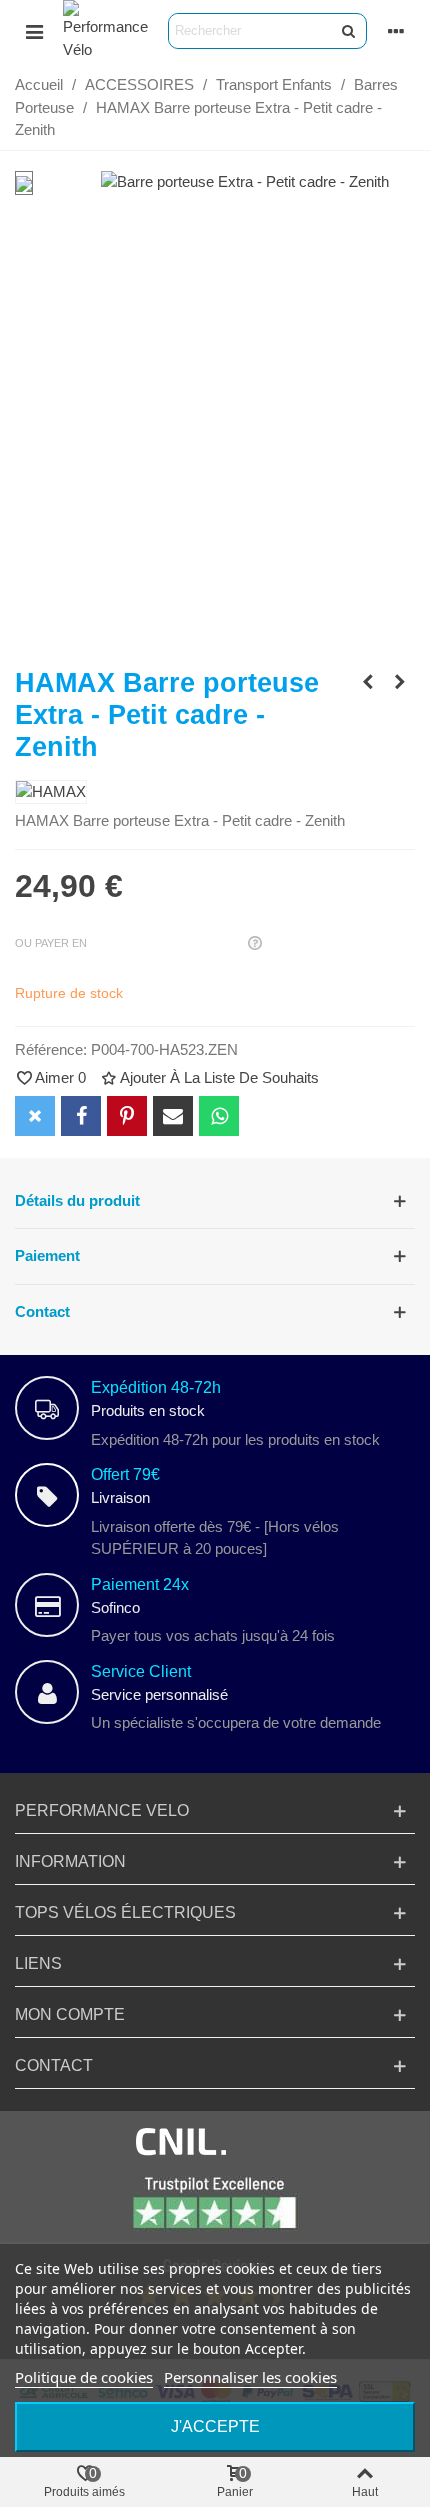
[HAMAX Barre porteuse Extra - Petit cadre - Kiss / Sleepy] (368, 682)
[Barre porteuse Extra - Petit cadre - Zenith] (245, 181)
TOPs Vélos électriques (125, 1912)
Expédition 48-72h (156, 1387)
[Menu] (34, 31)
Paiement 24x (140, 1584)
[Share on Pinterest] (127, 1116)
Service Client (141, 1671)
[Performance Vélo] (105, 30)
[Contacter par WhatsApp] (219, 1116)
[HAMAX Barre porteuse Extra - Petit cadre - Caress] (400, 682)
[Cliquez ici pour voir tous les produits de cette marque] (51, 792)
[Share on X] (35, 1116)
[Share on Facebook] (81, 1116)
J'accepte (215, 2426)
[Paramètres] (396, 31)
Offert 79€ (125, 1474)
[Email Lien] (173, 1116)
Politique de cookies (84, 2377)
